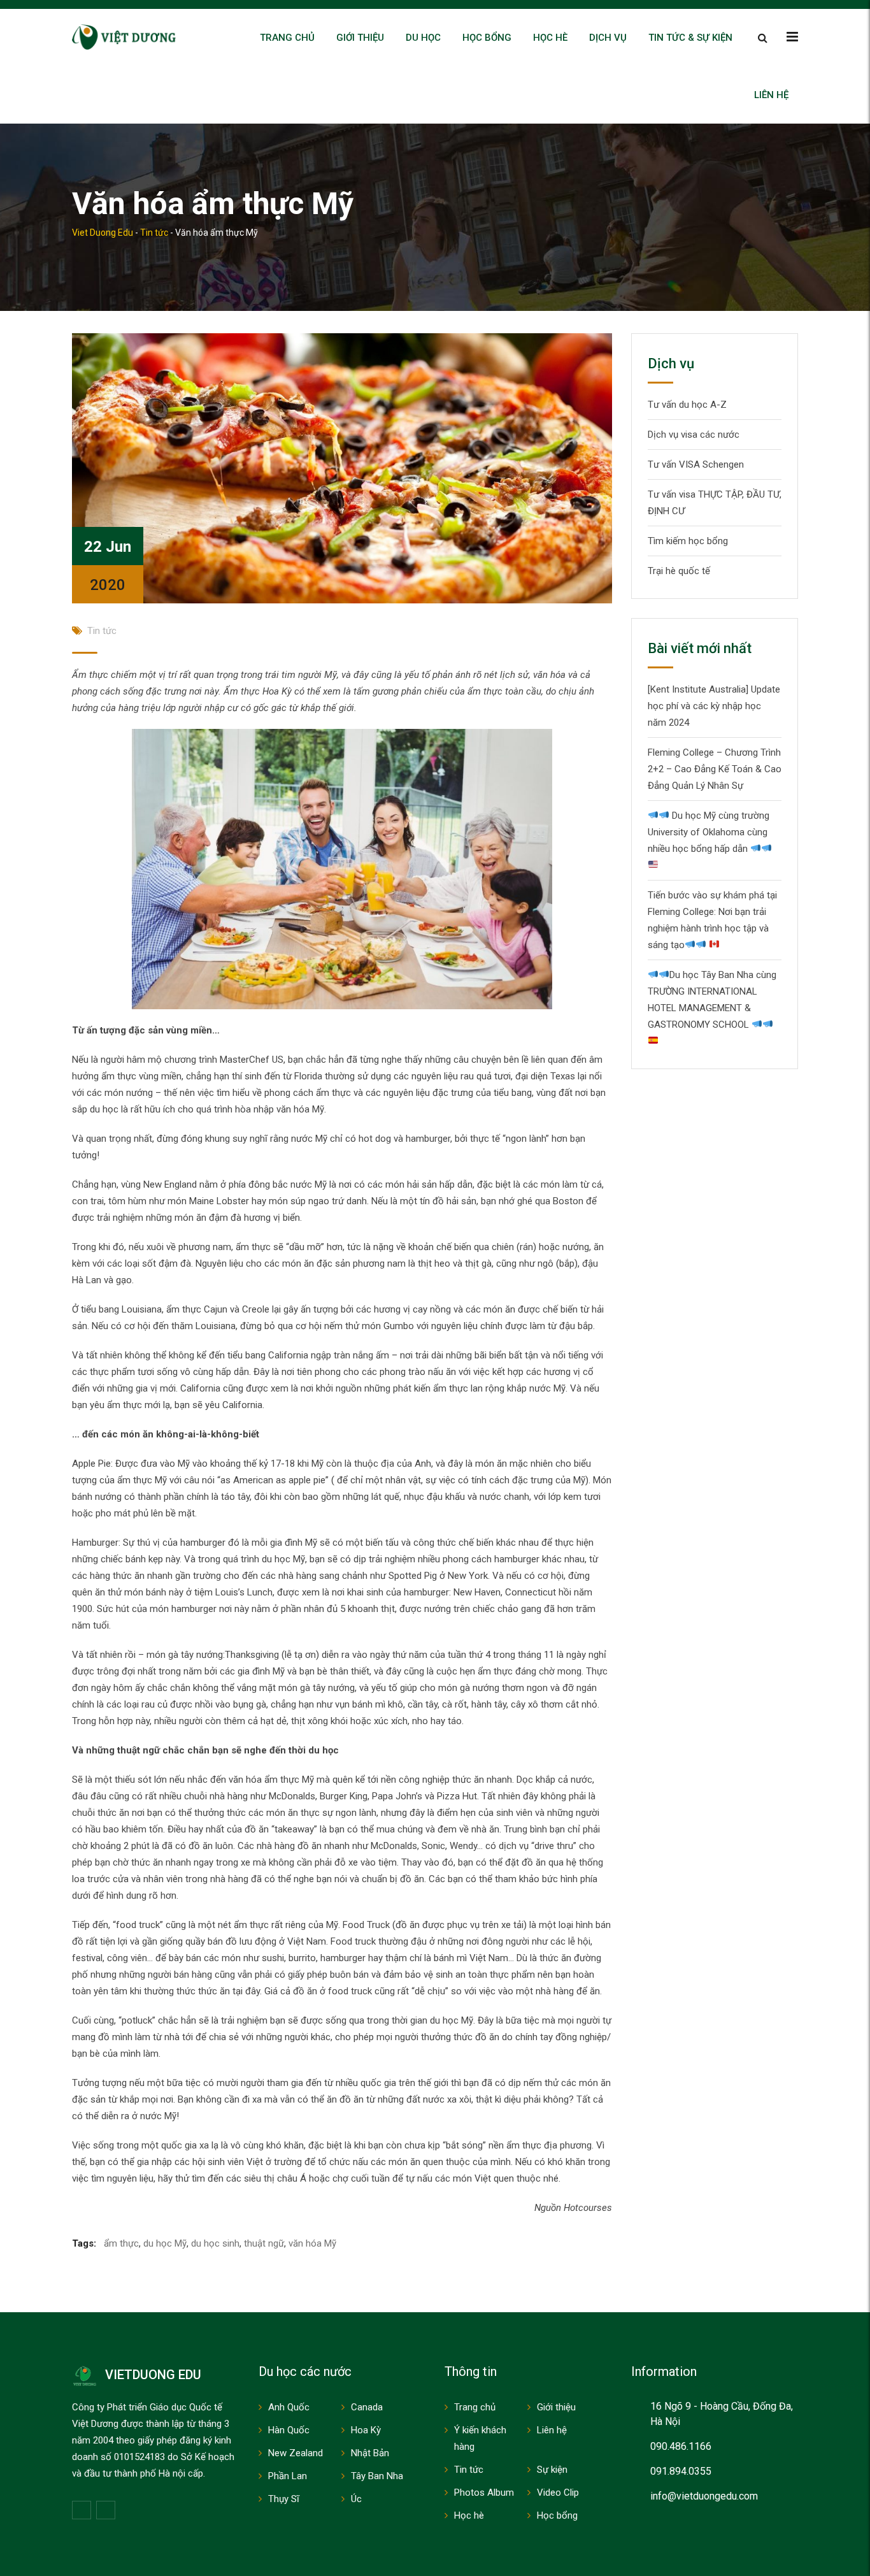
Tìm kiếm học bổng (688, 541)
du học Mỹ (165, 2243)
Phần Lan (288, 2476)
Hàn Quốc (289, 2430)
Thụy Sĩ (284, 2499)
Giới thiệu (360, 38)
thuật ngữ (264, 2243)
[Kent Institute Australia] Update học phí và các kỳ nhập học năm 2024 (714, 706)
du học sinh (215, 2243)
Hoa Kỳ (366, 2430)
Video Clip (558, 2493)
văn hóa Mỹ (312, 2243)
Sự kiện (552, 2470)
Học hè (550, 38)
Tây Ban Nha (377, 2476)
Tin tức (102, 631)
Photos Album (484, 2493)
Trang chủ (287, 38)
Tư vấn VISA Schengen (696, 464)
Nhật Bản (370, 2453)
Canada (367, 2407)
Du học (423, 38)
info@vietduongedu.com (704, 2496)
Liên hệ (771, 95)
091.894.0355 (681, 2471)
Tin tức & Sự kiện (690, 38)
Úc (356, 2499)
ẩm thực (121, 2243)
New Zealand (296, 2453)
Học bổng (487, 38)
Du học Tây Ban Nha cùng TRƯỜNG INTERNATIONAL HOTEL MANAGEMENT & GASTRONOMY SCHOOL (712, 1000)
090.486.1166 (681, 2446)
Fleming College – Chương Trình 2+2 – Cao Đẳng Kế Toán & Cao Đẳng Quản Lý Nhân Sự (715, 769)
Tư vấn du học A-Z (687, 405)
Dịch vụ (608, 38)
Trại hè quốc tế (679, 571)
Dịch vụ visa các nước (694, 435)
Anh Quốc (289, 2407)
